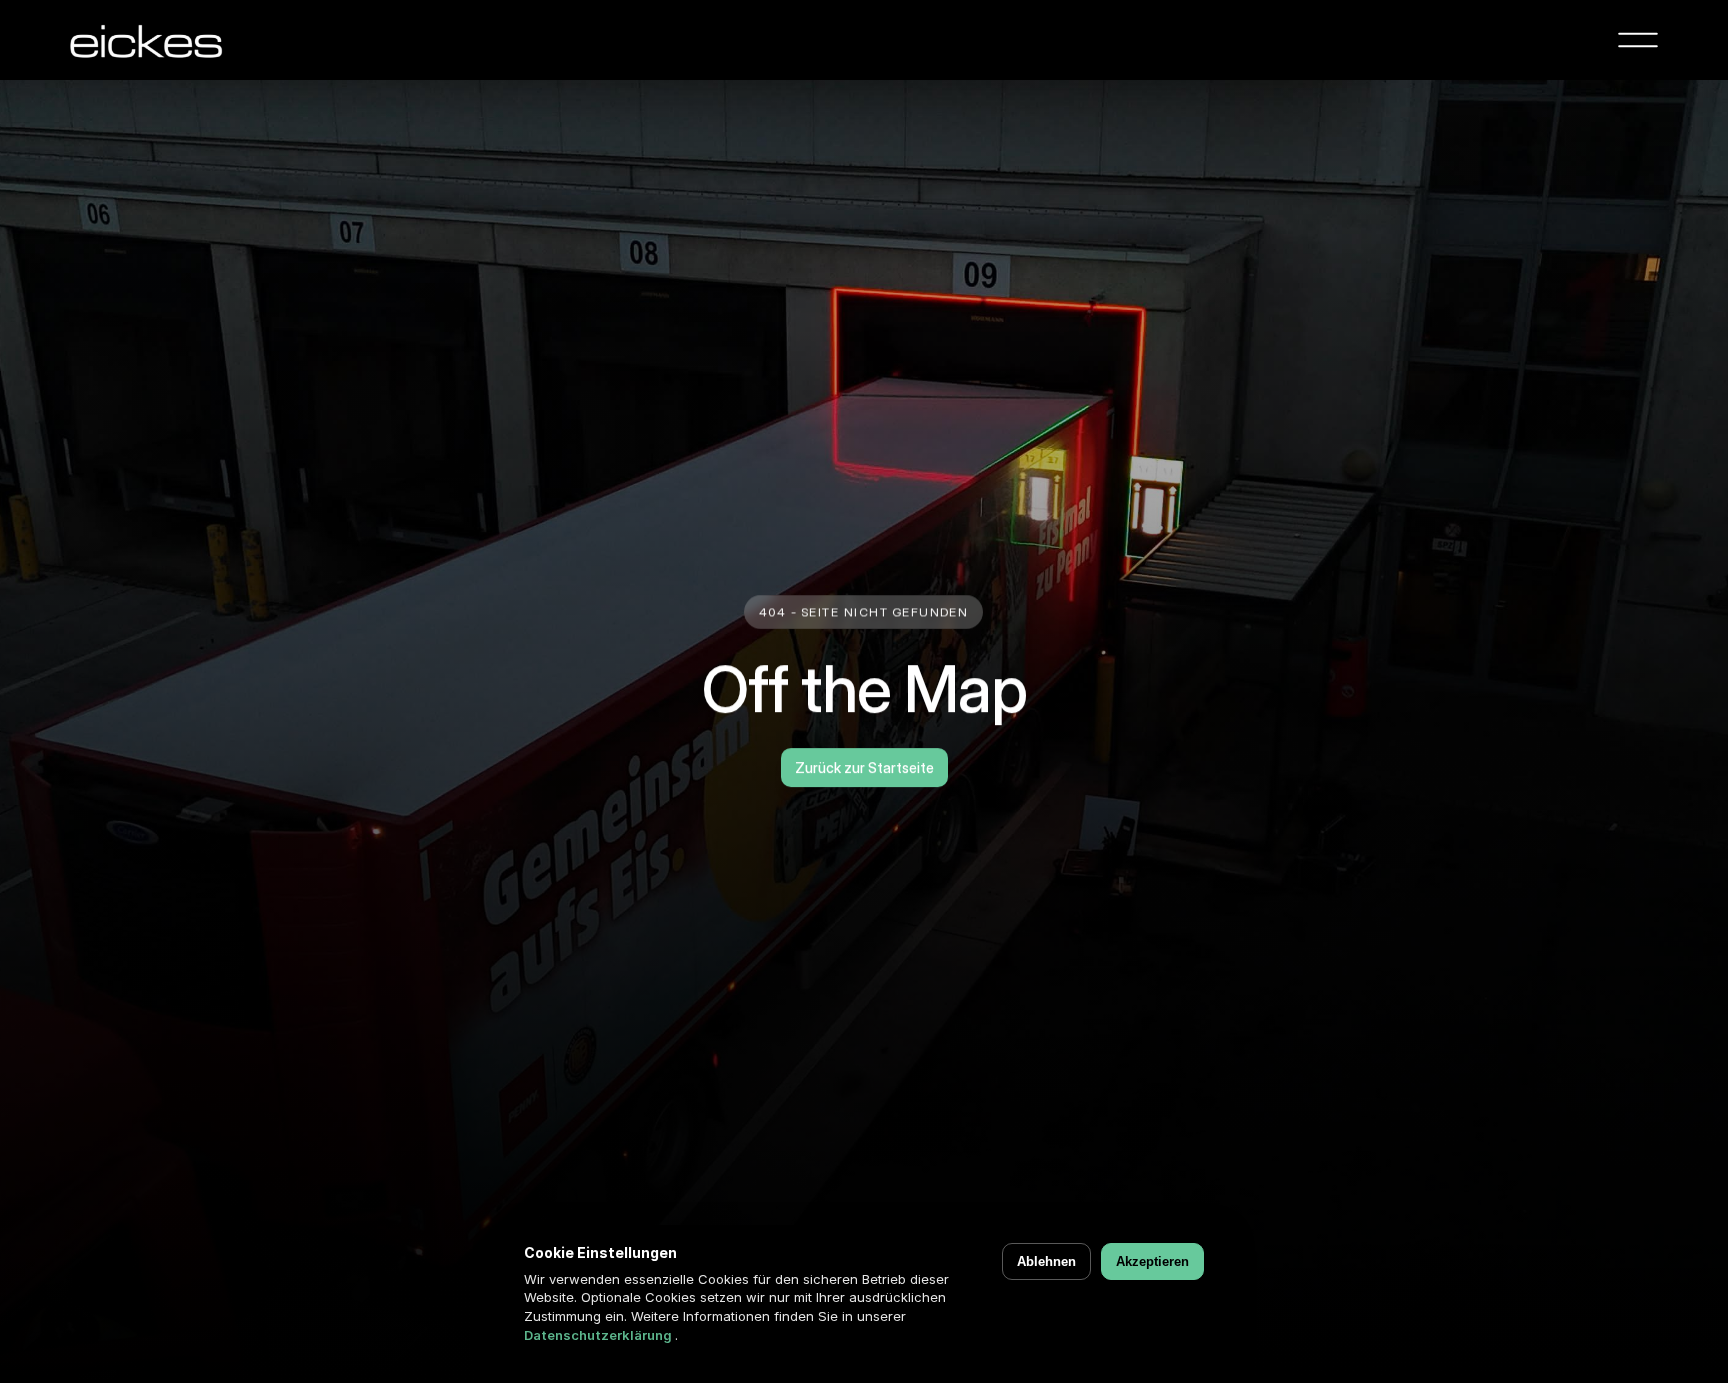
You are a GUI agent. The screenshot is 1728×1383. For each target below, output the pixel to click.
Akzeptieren (1152, 1261)
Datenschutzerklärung (599, 1335)
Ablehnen (1046, 1261)
